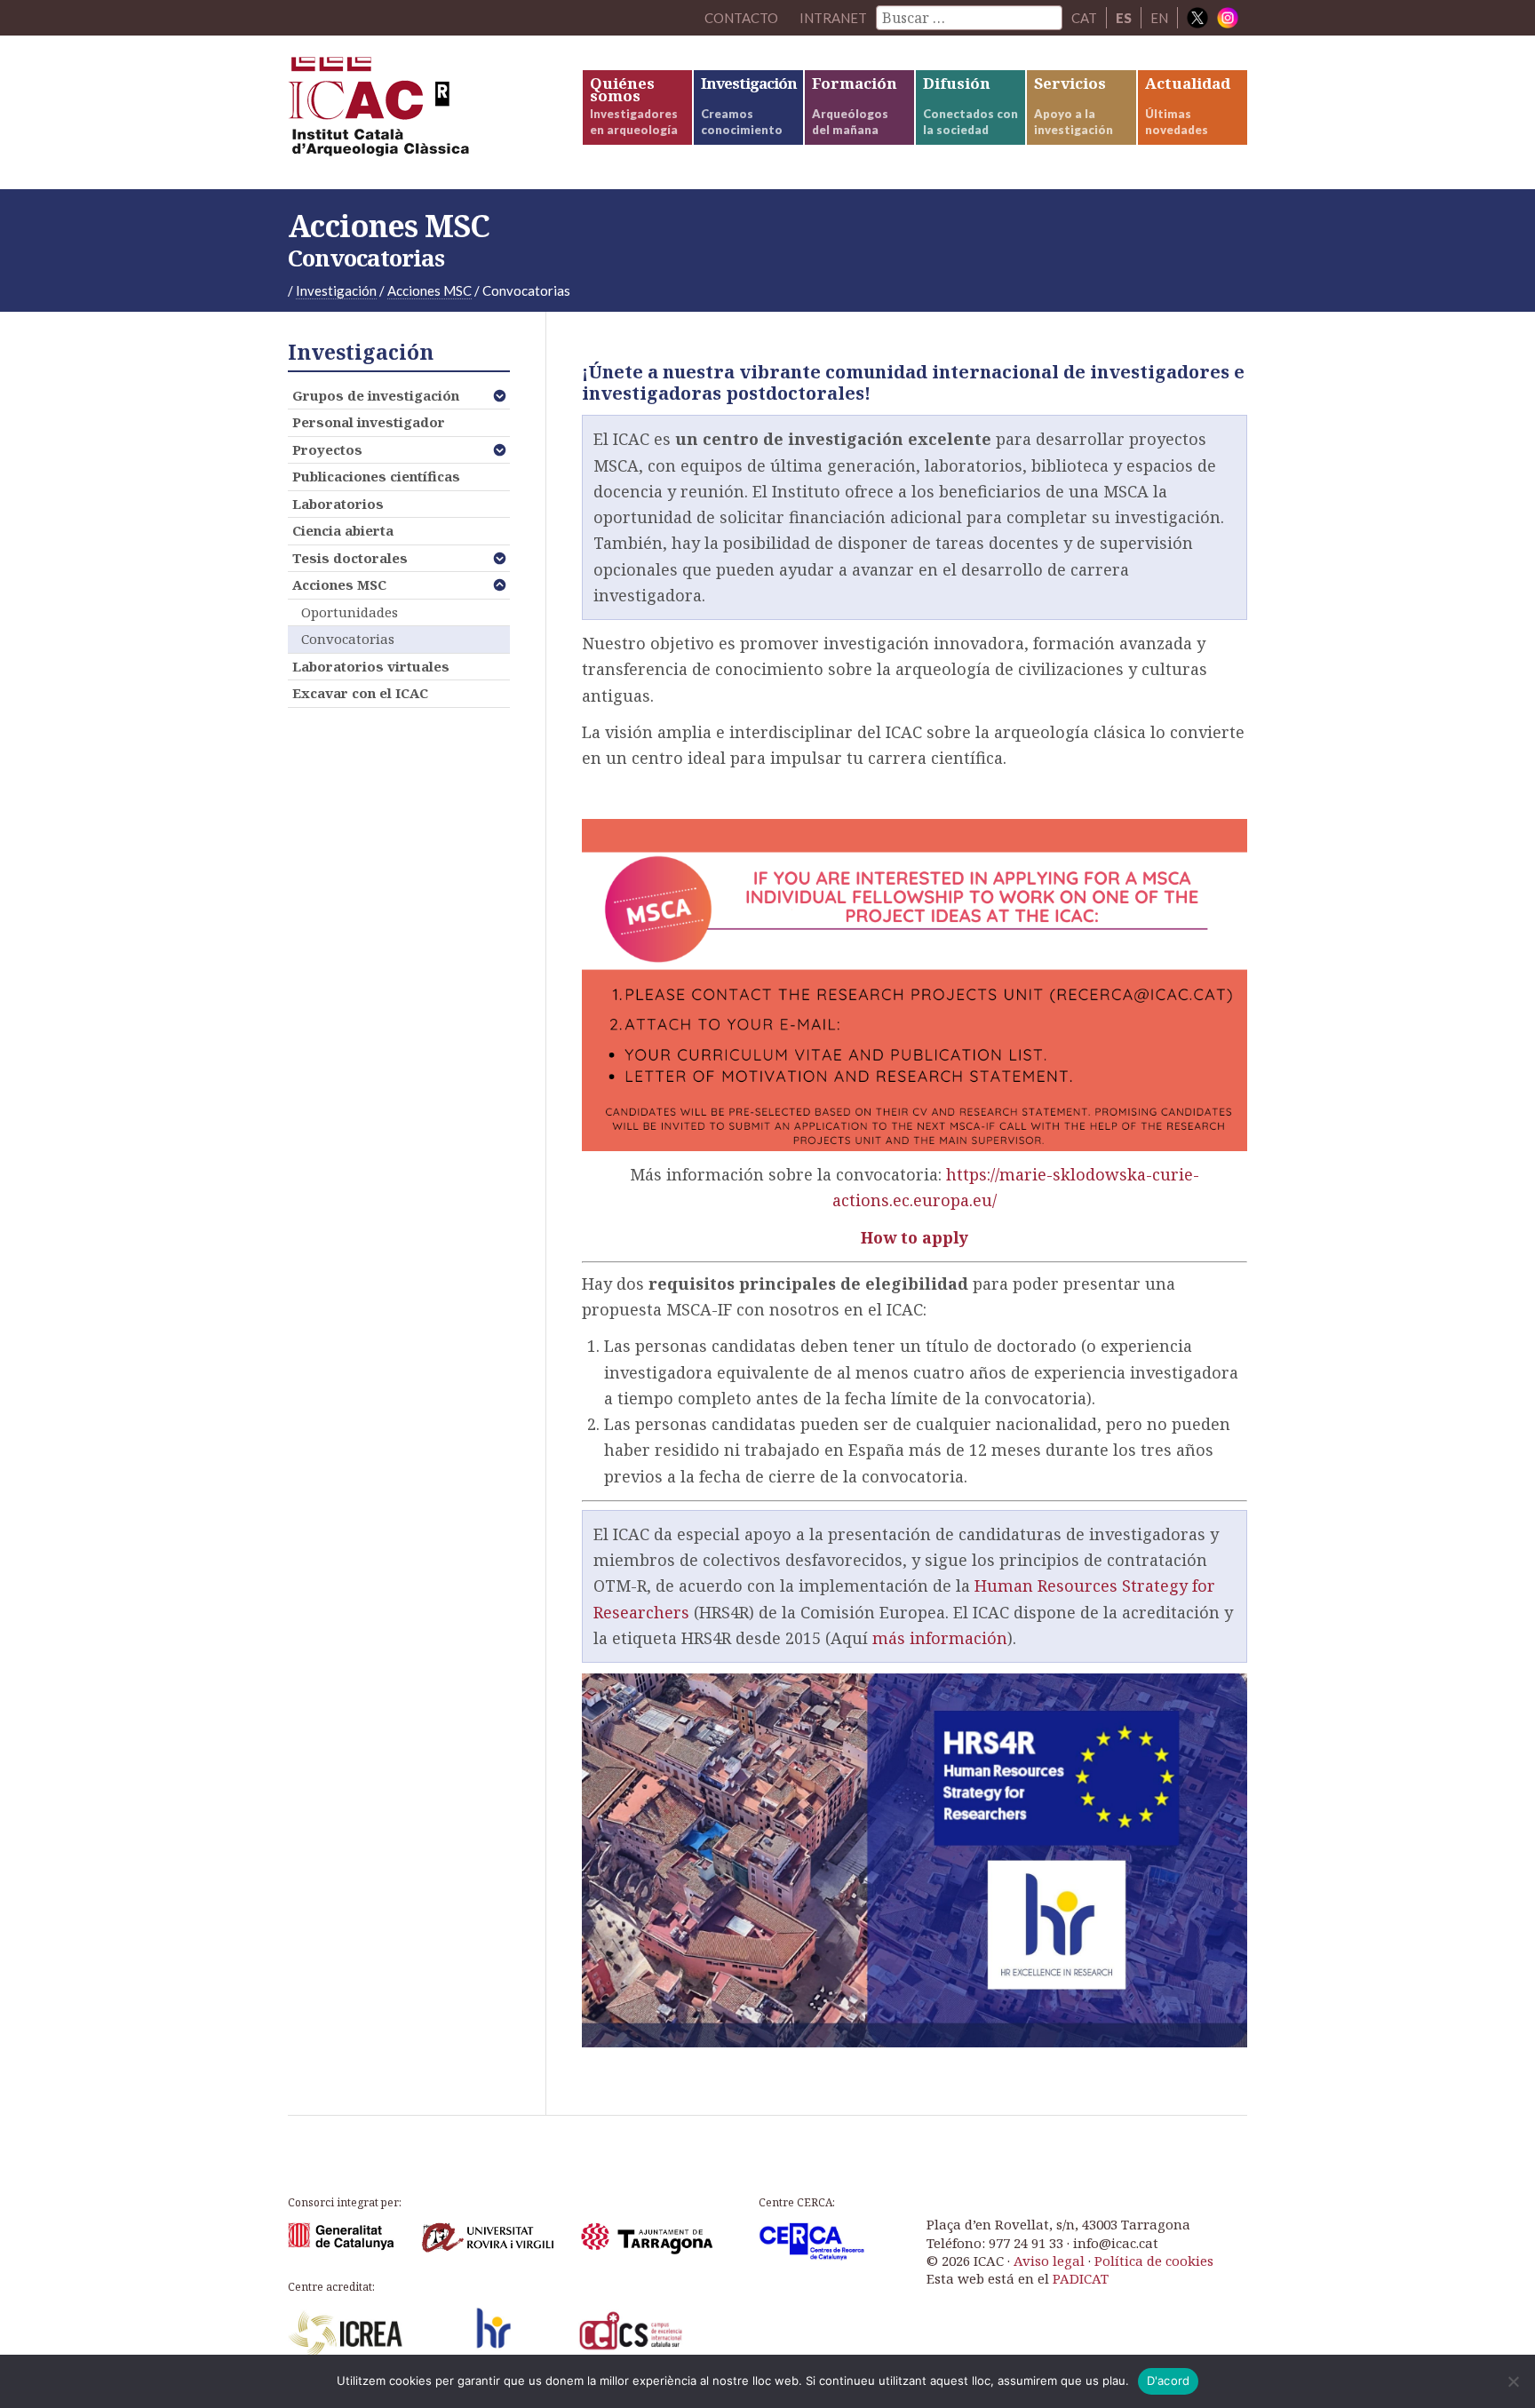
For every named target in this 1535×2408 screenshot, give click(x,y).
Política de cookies (1154, 2261)
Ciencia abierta (343, 530)
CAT (1084, 18)
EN (1159, 18)
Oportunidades (350, 612)
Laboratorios (338, 504)
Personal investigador (369, 422)
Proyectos (327, 449)
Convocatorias (348, 639)
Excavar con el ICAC (360, 693)
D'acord (1169, 2380)
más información (940, 1638)
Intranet (833, 18)
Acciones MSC (339, 584)
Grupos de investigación (376, 395)
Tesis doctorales (350, 558)
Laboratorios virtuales (371, 666)
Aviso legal (1049, 2261)
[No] (1513, 2381)
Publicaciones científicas (376, 476)
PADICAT (1081, 2278)
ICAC (421, 112)
